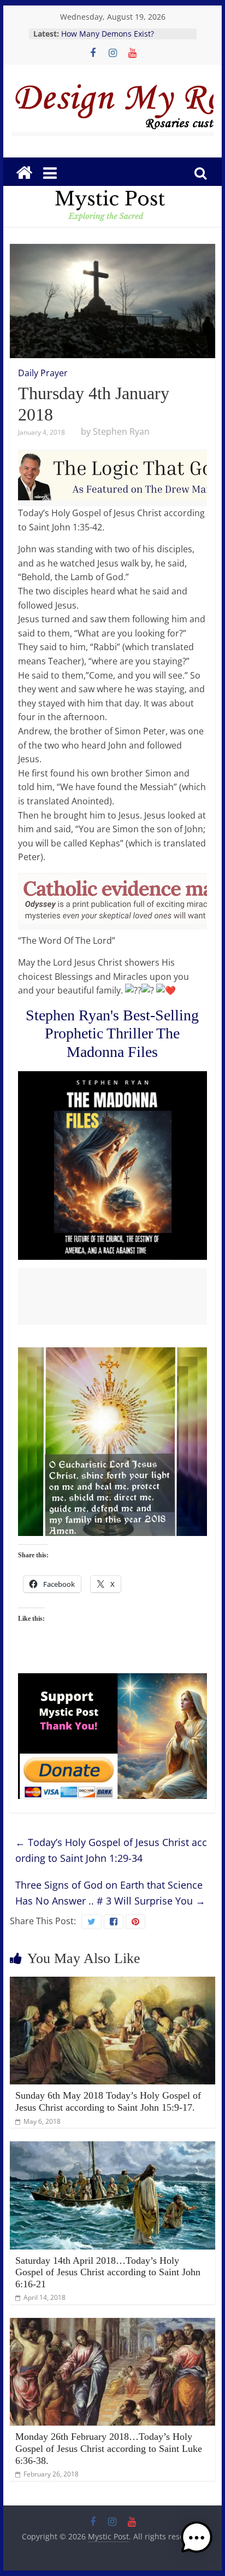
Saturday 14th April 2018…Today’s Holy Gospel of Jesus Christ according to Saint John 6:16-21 (108, 2272)
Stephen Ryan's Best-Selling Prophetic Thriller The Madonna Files (112, 1033)
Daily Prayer (43, 373)
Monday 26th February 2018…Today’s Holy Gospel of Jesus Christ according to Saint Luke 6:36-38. (109, 2448)
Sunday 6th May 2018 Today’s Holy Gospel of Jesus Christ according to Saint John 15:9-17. (108, 2101)
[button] (197, 2543)
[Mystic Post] (24, 173)
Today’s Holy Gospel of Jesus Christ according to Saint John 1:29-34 (111, 1850)
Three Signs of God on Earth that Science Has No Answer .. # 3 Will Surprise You (110, 1893)
